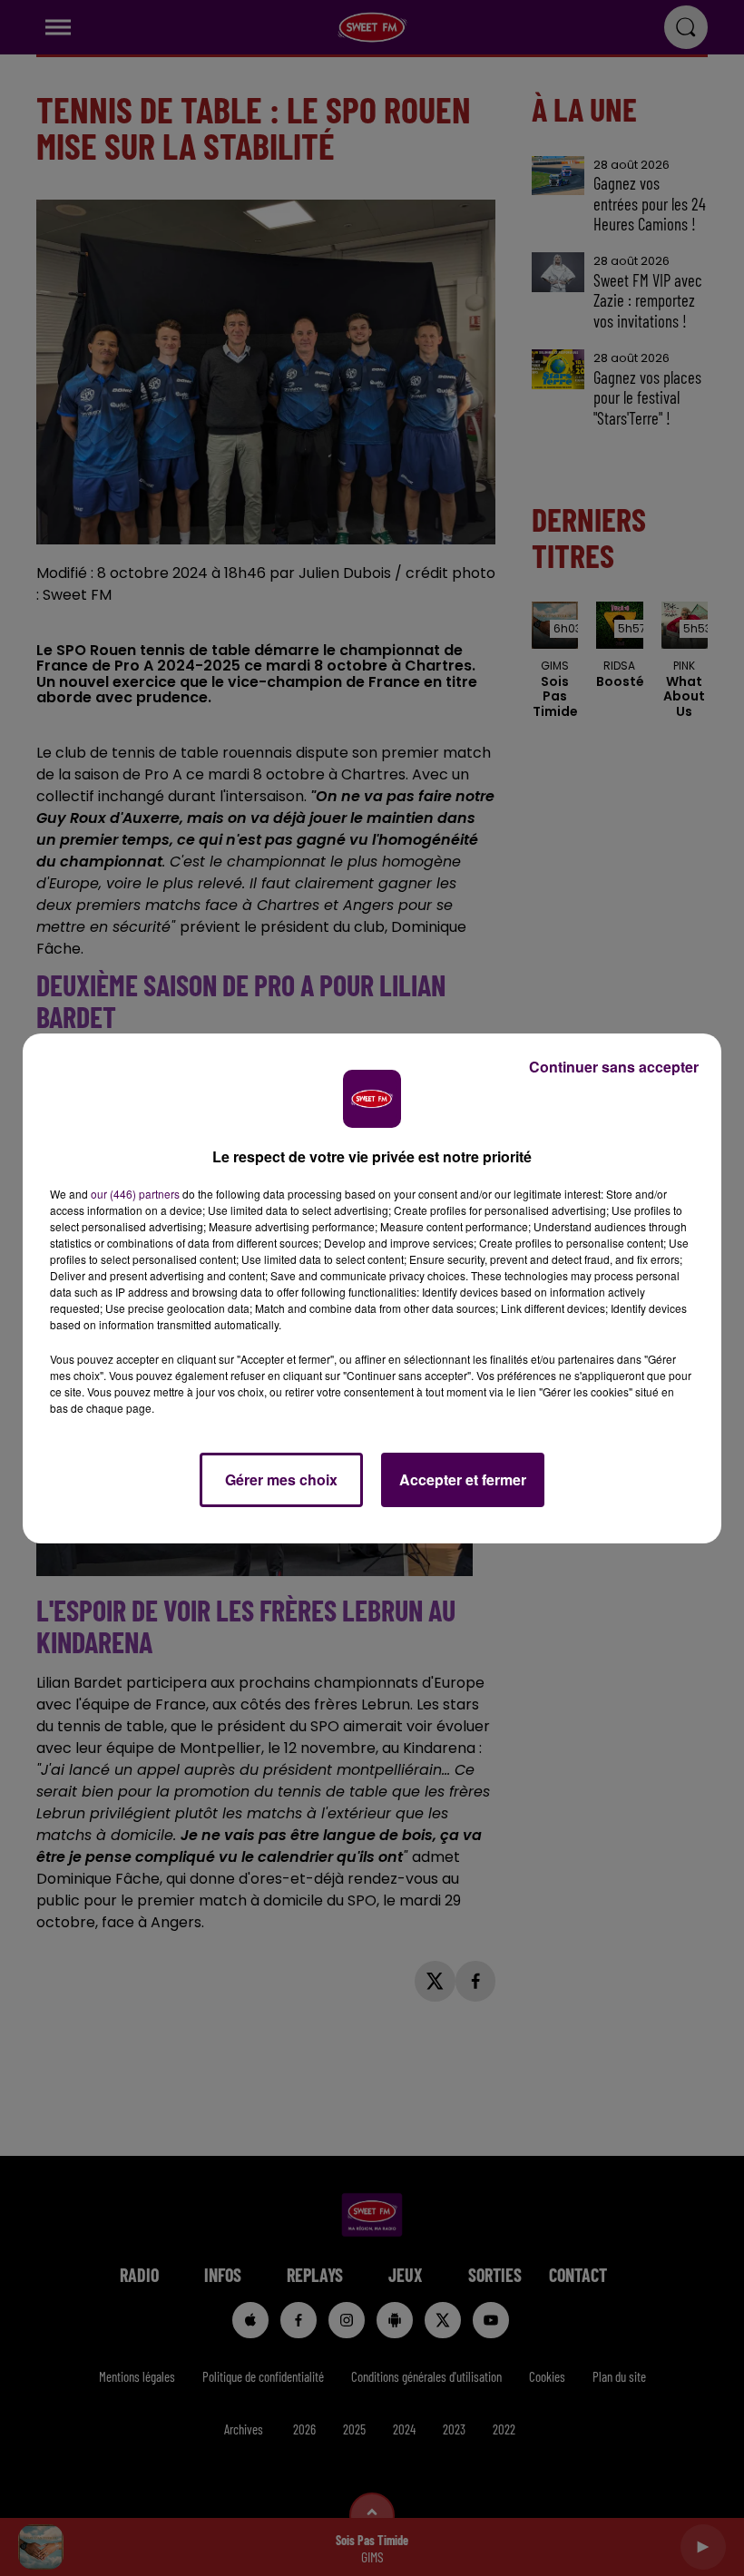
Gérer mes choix (281, 1479)
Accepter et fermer (463, 1479)
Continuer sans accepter (614, 1067)
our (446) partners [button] (135, 1194)
